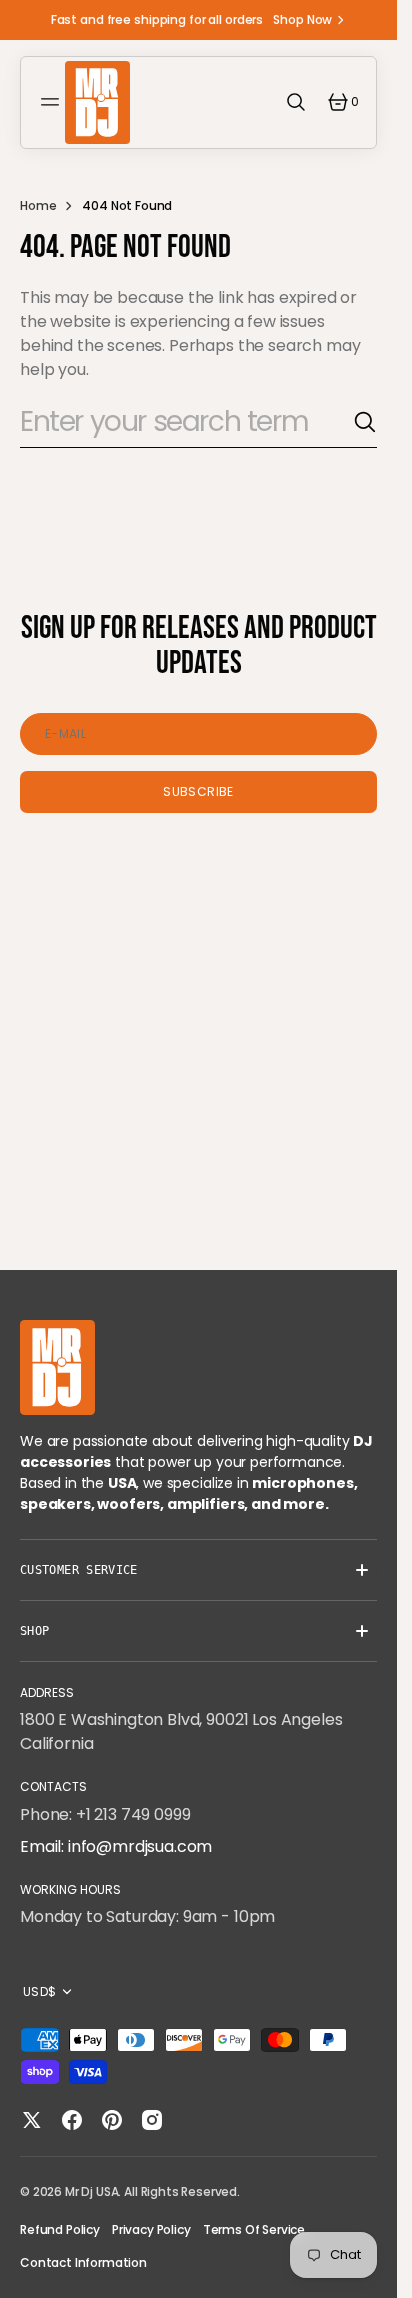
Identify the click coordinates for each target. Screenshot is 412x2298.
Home (38, 205)
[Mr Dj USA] (97, 102)
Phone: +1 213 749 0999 (105, 1814)
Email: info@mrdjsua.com (116, 1846)
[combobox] (186, 422)
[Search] (365, 422)
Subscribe (198, 791)
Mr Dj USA (92, 2191)
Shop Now (302, 19)
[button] (53, 102)
